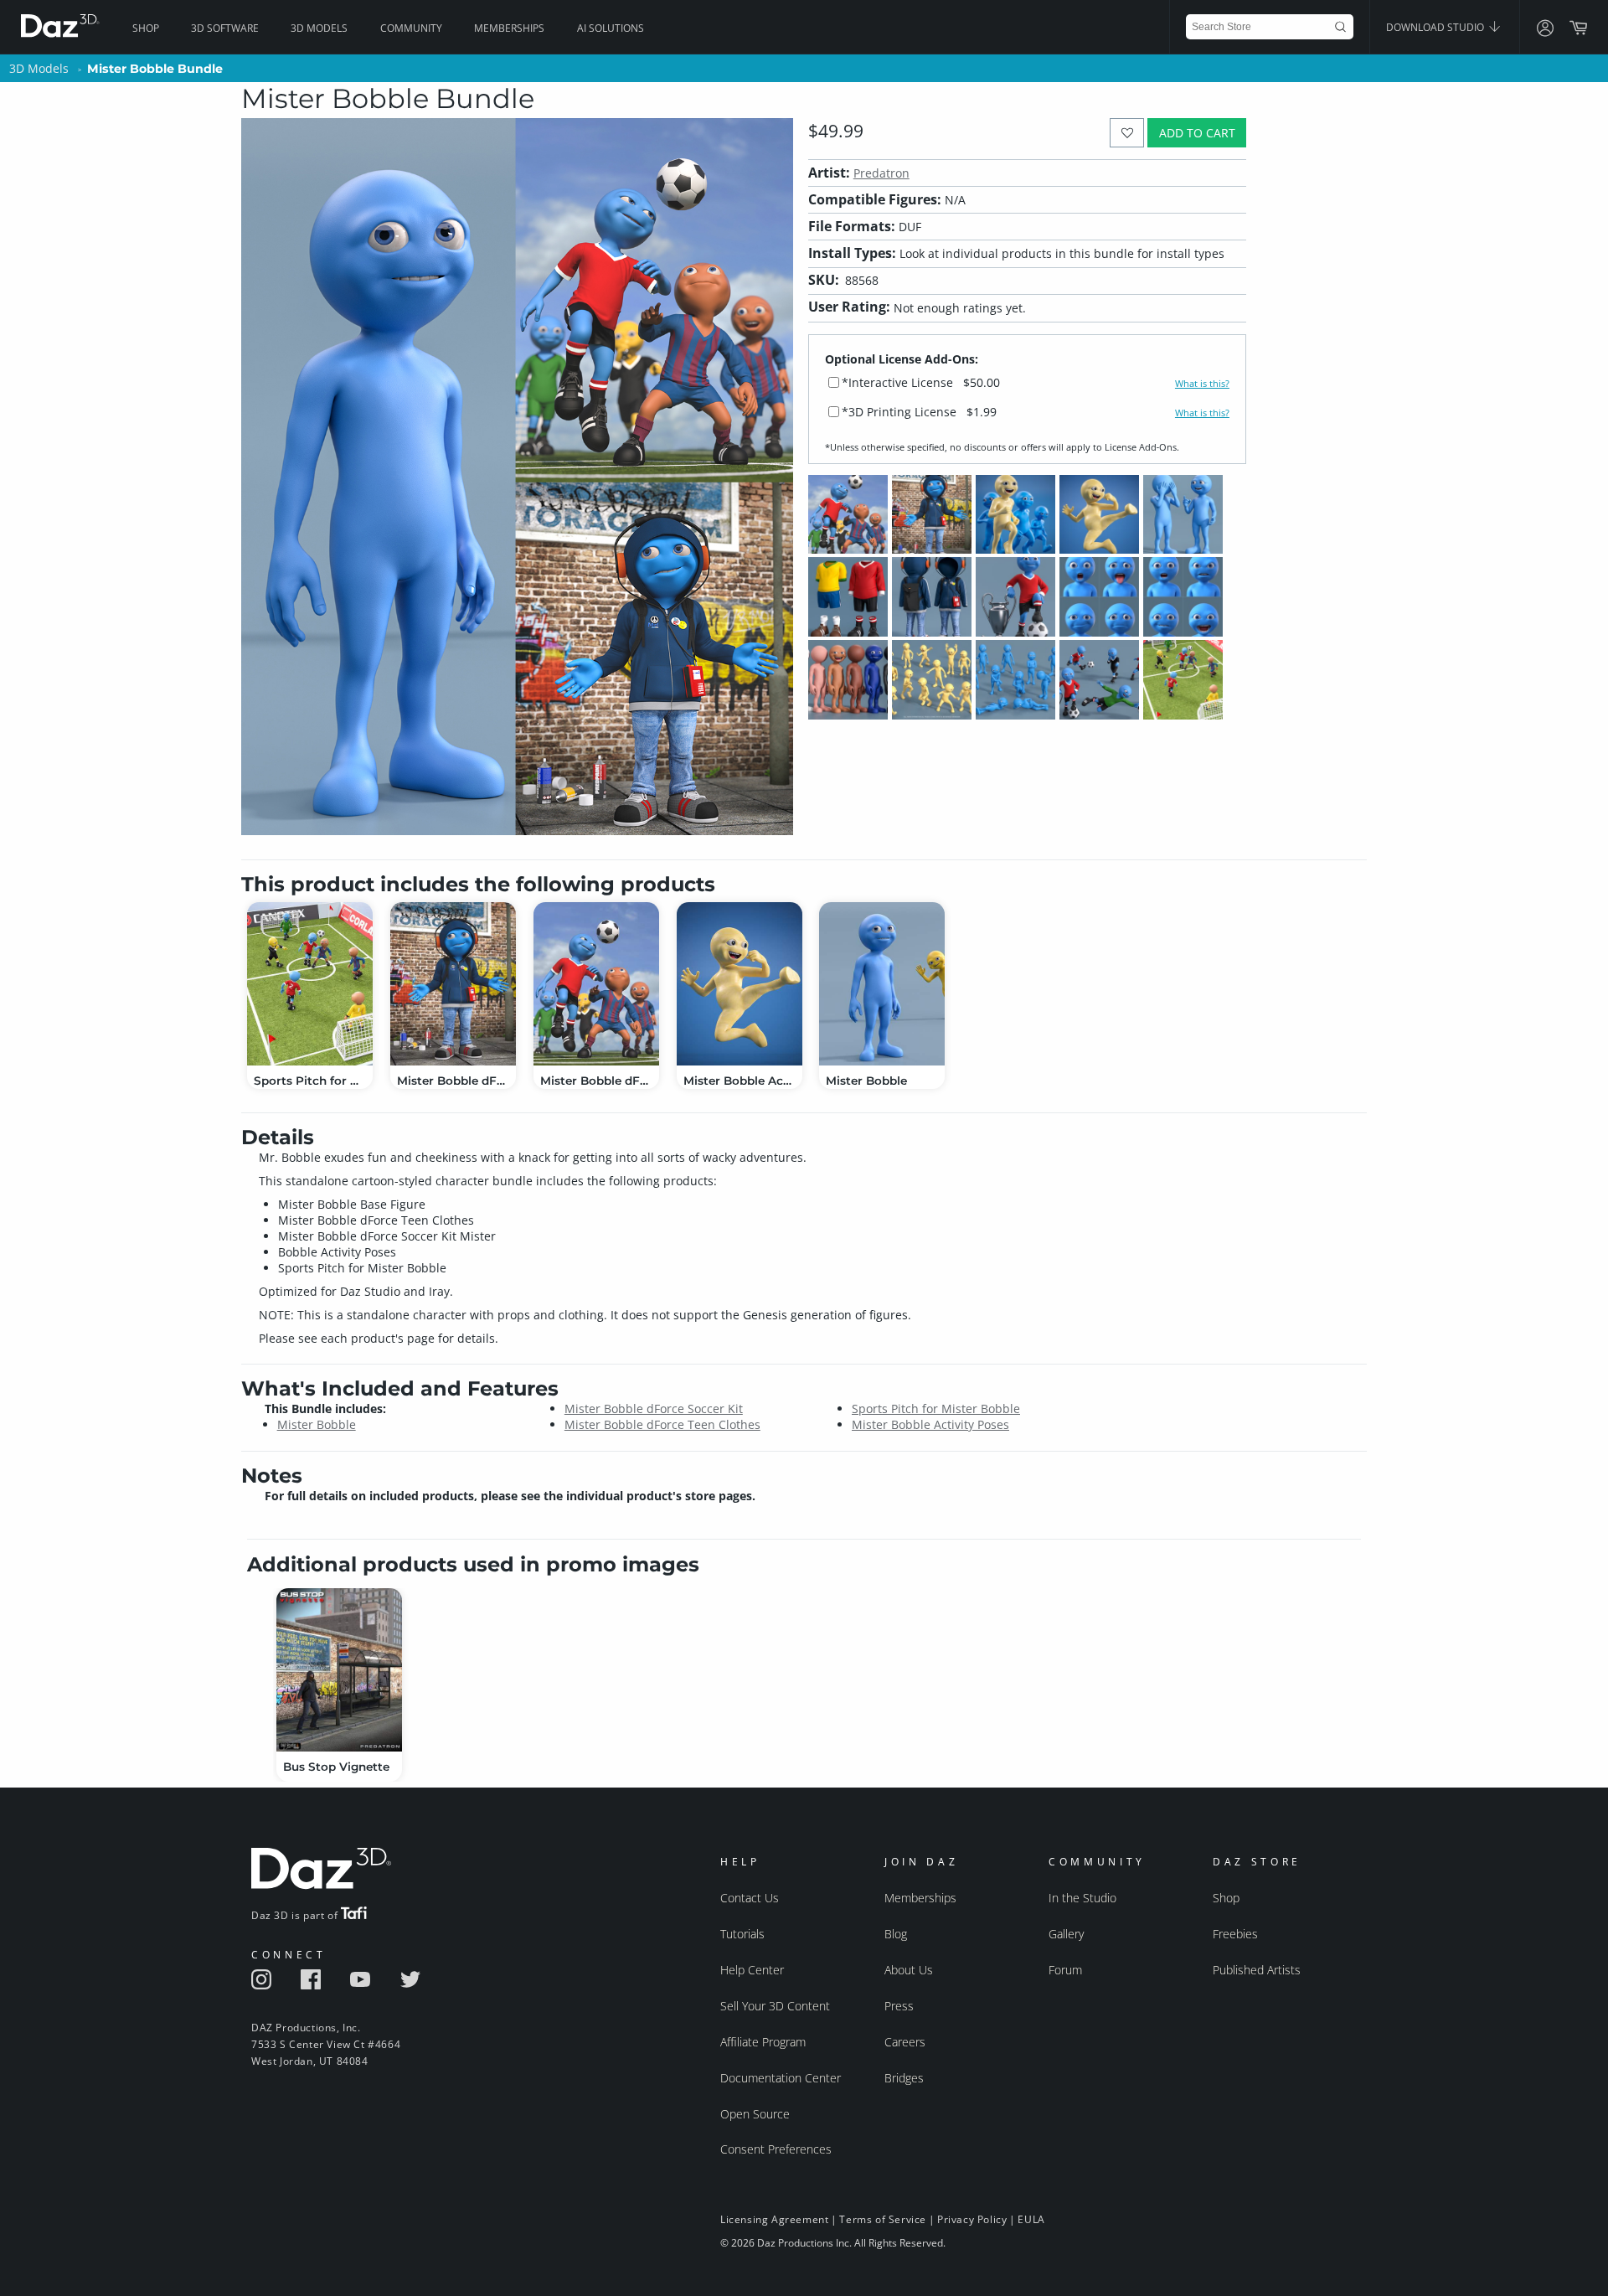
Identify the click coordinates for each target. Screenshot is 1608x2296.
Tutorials (742, 1934)
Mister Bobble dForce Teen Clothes (662, 1424)
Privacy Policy (972, 2219)
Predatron (881, 173)
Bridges (904, 2078)
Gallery (1066, 1934)
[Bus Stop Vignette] (339, 1670)
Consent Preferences (776, 2149)
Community (411, 28)
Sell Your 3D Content (775, 2006)
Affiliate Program (763, 2042)
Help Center (752, 1970)
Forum (1065, 1970)
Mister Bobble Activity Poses (930, 1424)
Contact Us (750, 1898)
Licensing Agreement (774, 2219)
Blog (896, 1934)
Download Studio (1436, 27)
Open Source (755, 2114)
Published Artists (1257, 1970)
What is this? (1202, 384)
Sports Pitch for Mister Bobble (936, 1409)
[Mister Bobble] (882, 984)
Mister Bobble (317, 1424)
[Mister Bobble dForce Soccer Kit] (596, 984)
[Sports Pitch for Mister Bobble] (310, 984)
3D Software (225, 28)
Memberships (509, 28)
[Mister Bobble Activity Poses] (740, 984)
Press (899, 2006)
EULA (1031, 2219)
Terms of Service (883, 2219)
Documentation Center (781, 2078)
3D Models (319, 28)
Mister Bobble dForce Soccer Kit (654, 1409)
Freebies (1235, 1934)
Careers (905, 2042)
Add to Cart (1197, 133)
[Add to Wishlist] (1127, 133)
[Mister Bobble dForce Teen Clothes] (453, 984)
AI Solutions (611, 28)
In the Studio (1082, 1898)
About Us (909, 1970)
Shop (146, 28)
